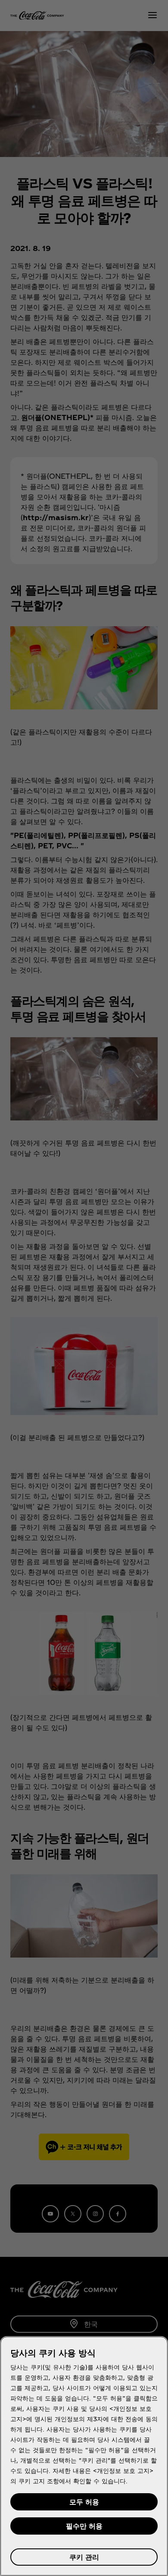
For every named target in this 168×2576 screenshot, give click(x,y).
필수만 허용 (84, 2526)
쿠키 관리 (84, 2557)
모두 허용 (84, 2502)
